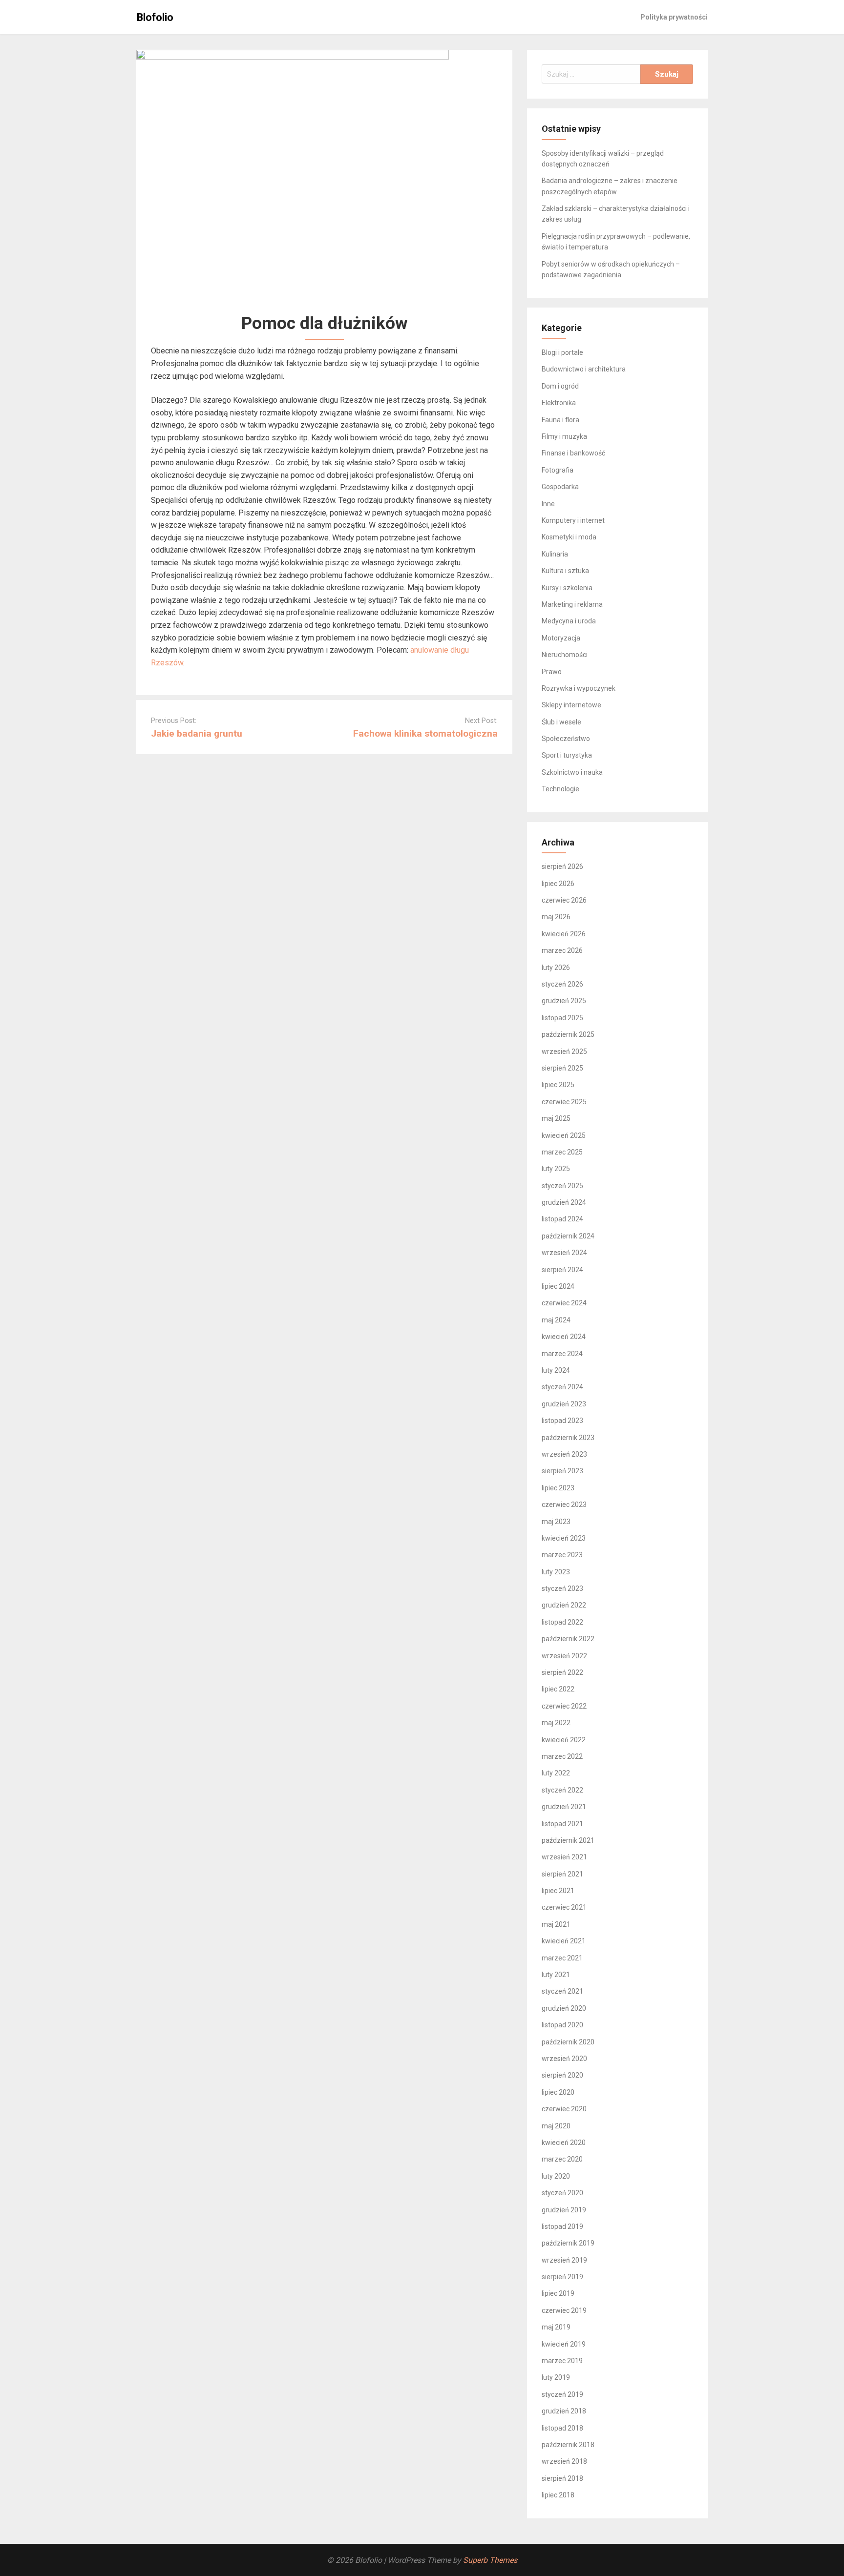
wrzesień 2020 (564, 2059)
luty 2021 (556, 1975)
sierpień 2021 (562, 1874)
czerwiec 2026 (564, 900)
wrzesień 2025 (564, 1051)
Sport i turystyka (567, 755)
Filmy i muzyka (564, 436)
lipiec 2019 (558, 2293)
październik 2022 (568, 1639)
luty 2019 (556, 2377)
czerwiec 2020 (564, 2109)
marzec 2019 (562, 2361)
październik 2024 (568, 1236)
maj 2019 (556, 2327)
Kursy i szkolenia (567, 588)
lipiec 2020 (558, 2092)
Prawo (552, 672)
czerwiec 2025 (564, 1102)
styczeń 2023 (562, 1588)
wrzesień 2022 (564, 1656)
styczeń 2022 (562, 1790)
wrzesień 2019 (564, 2260)
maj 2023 (556, 1522)
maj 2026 (556, 917)
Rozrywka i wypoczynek (579, 688)
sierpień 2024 (562, 1270)
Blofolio (155, 17)
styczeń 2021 (562, 1991)
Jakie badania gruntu (197, 733)
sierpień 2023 (562, 1471)
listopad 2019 (562, 2226)
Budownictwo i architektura (584, 369)
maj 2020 (556, 2126)
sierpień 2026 (562, 866)
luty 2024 (556, 1370)
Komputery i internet (573, 520)
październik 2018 (568, 2445)
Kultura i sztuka (565, 571)
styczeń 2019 (562, 2394)
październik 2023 (568, 1438)
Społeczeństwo (566, 739)
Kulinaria (555, 554)
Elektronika (559, 403)
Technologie (560, 789)
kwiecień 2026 (564, 934)
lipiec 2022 (558, 1689)
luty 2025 (556, 1169)
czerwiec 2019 (564, 2310)
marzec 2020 (562, 2159)
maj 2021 (556, 1924)
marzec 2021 (562, 1958)
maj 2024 (556, 1320)
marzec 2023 (562, 1555)
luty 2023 (556, 1572)
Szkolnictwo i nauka (572, 772)
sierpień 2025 (562, 1068)
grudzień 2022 (564, 1605)
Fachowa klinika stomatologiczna (425, 733)
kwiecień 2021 (564, 1941)
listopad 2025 (562, 1018)
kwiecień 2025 (564, 1135)
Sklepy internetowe (571, 705)
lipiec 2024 (558, 1286)
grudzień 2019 (564, 2210)
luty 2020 (556, 2176)
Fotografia (558, 470)
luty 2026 (556, 968)
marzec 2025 (562, 1152)
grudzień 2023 (564, 1404)
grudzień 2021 (564, 1807)
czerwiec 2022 (564, 1706)
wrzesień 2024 (564, 1253)
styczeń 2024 (562, 1387)
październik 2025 (568, 1034)
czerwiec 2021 (564, 1907)
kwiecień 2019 (564, 2344)
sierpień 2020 (562, 2075)
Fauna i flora (560, 420)
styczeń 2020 (562, 2193)
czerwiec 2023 (564, 1504)
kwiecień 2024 (564, 1337)
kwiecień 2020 (564, 2143)
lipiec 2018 (558, 2495)
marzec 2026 (562, 950)
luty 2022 (556, 1773)
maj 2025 (556, 1118)
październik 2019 (568, 2243)
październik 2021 (568, 1840)
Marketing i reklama (572, 604)
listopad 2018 (562, 2428)
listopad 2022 (562, 1622)
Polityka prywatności (674, 17)
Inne (548, 504)
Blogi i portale (562, 352)
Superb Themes (490, 2560)
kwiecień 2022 (564, 1740)
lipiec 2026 (558, 884)
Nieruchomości (565, 655)
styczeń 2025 (562, 1186)
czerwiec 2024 (564, 1303)
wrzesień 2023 (564, 1454)
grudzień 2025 (564, 1001)
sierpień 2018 (562, 2478)
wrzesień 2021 (564, 1857)
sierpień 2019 (562, 2277)
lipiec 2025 (558, 1085)
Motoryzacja (561, 638)
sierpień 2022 (562, 1672)
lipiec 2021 (558, 1891)
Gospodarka (560, 487)
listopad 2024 (562, 1219)
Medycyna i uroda (569, 621)
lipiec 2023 (558, 1488)
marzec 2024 (562, 1354)
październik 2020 (568, 2042)
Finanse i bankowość (573, 453)
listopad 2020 (562, 2025)
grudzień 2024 (564, 1202)
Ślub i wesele (561, 722)
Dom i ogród (560, 386)
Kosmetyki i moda (569, 537)
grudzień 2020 (564, 2008)
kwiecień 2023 (564, 1538)
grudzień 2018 (564, 2411)
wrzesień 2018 (564, 2461)
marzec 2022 (562, 1756)
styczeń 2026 (562, 984)
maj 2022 (556, 1723)
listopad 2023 (562, 1421)
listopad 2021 (562, 1824)
